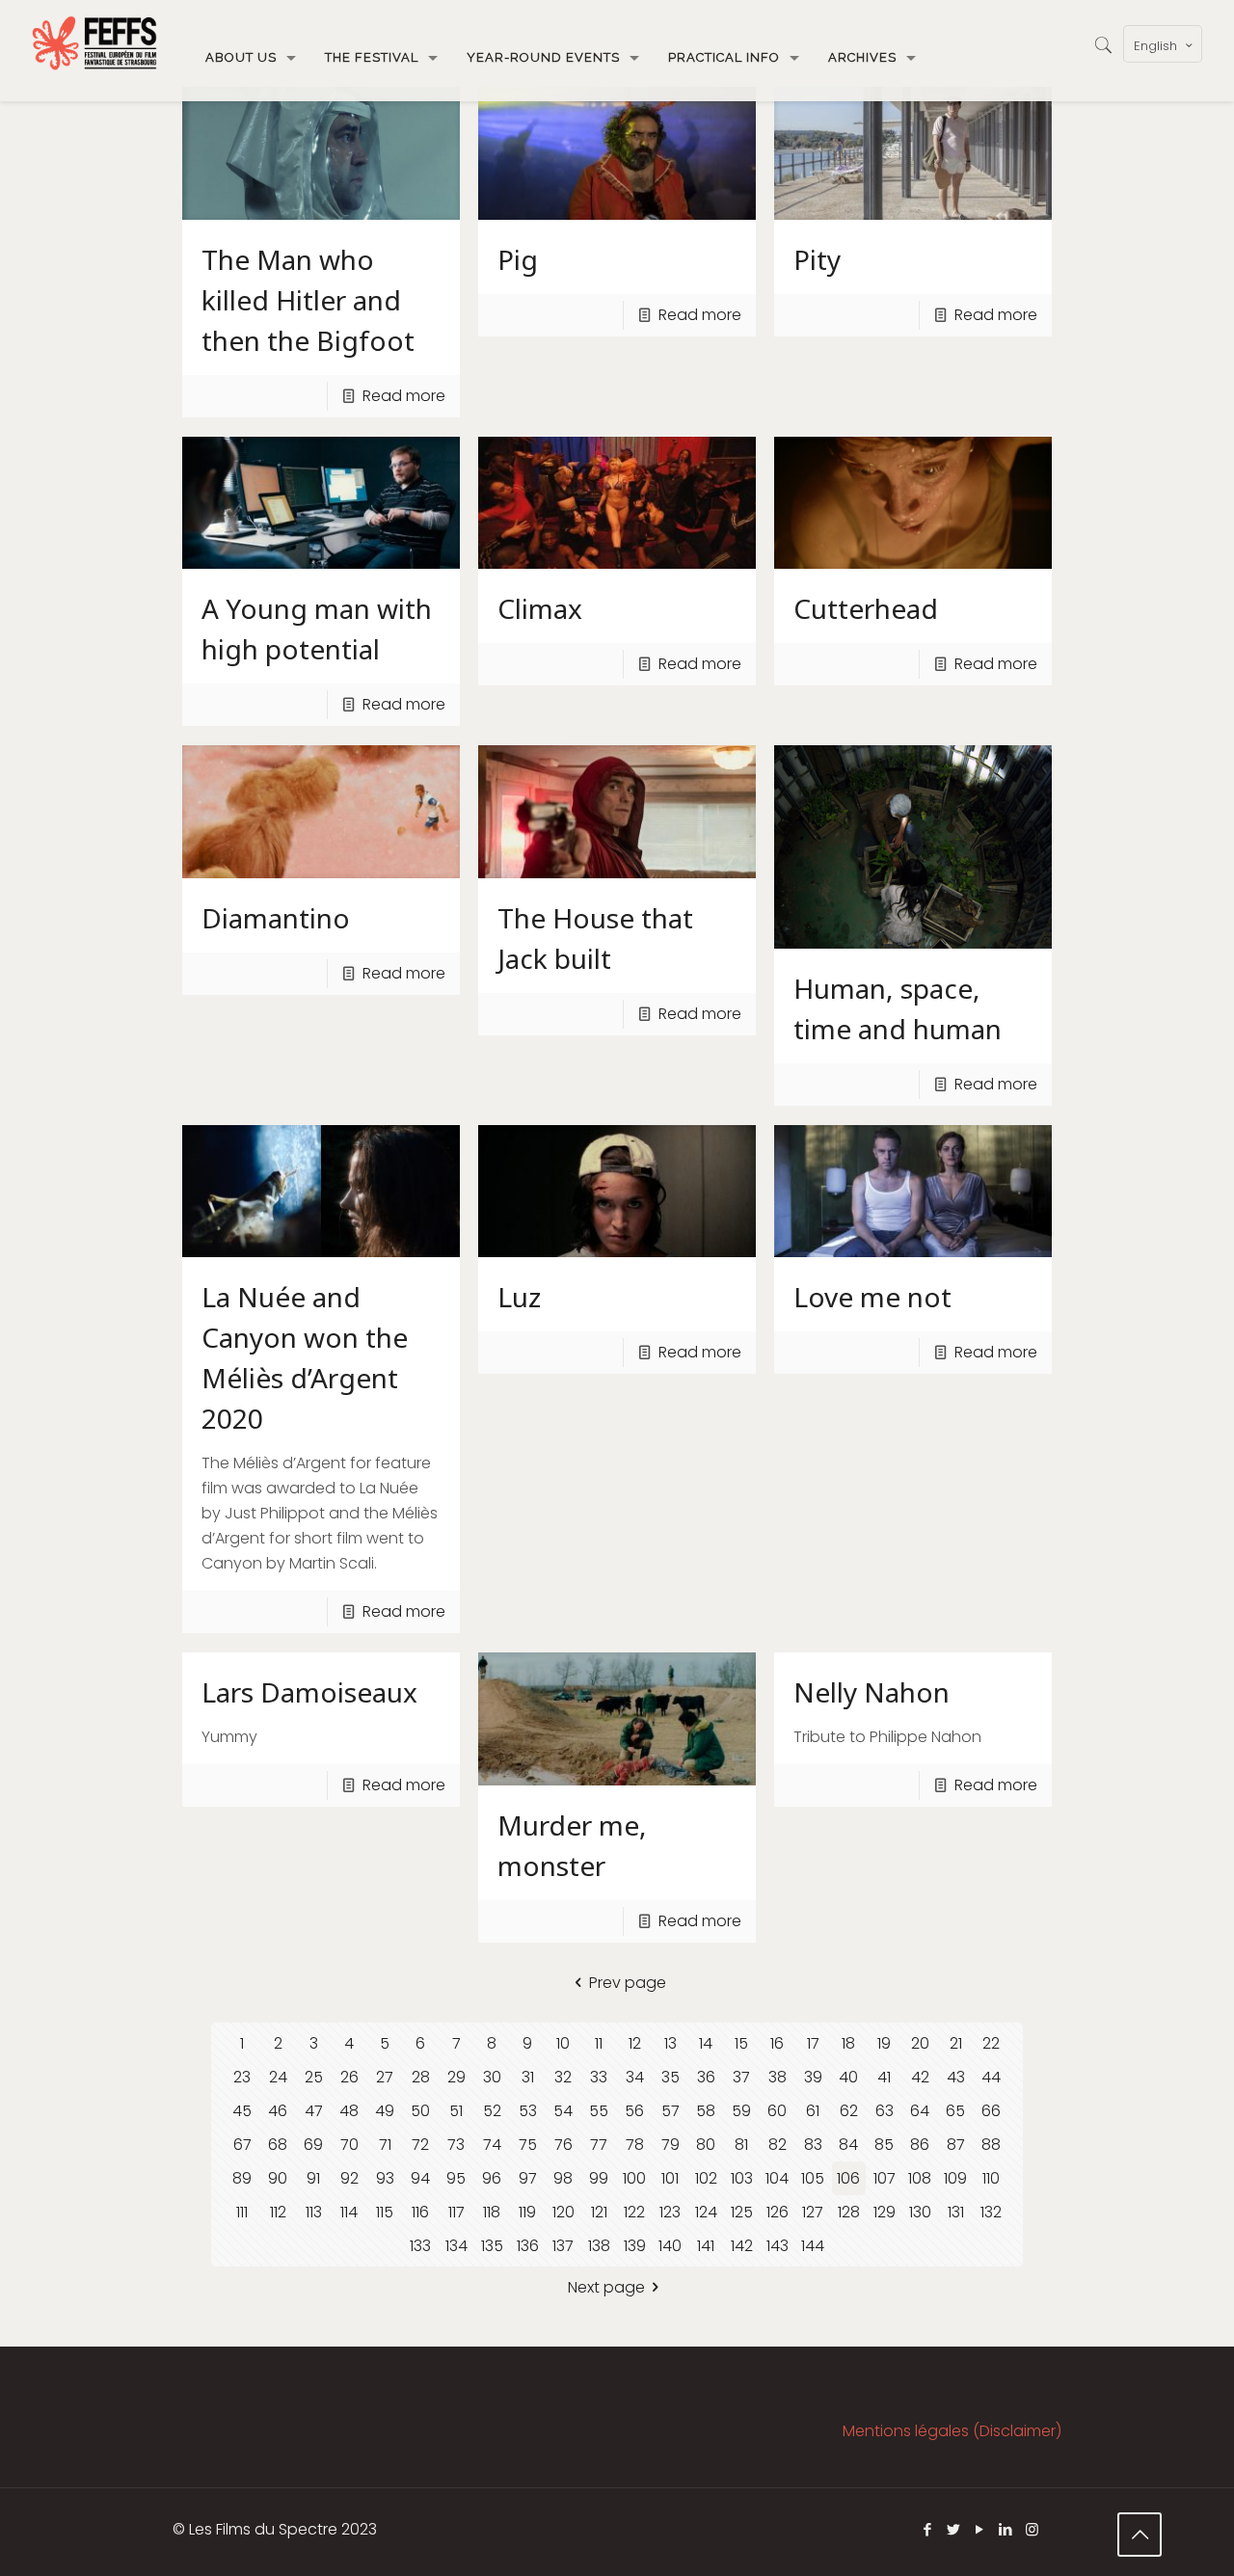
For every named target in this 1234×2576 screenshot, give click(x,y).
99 (599, 2178)
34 (635, 2077)
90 (278, 2178)
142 (742, 2246)
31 (528, 2077)
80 (706, 2145)
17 (813, 2043)
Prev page (628, 1983)
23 (242, 2077)
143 (778, 2246)
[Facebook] (928, 2529)
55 (599, 2111)
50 (420, 2111)
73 (456, 2145)
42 (920, 2077)
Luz (519, 1297)
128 (849, 2212)
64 (920, 2111)
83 (813, 2145)
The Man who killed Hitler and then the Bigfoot (308, 300)
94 (420, 2178)
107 (885, 2178)
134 (456, 2246)
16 (777, 2043)
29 (456, 2077)
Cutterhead (866, 608)
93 (385, 2178)
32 (563, 2077)
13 (671, 2043)
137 (563, 2246)
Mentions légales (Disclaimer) (952, 2431)
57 (671, 2111)
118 (492, 2212)
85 (884, 2145)
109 (955, 2178)
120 (563, 2212)
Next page (606, 2287)
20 (920, 2043)
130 (920, 2212)
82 (778, 2145)
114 (349, 2212)
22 (991, 2043)
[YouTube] (980, 2529)
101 (670, 2178)
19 (884, 2043)
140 (670, 2246)
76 (563, 2145)
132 (991, 2212)
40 (848, 2077)
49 (385, 2111)
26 (349, 2077)
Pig (518, 259)
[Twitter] (954, 2529)
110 (991, 2178)
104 (777, 2178)
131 (956, 2212)
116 (420, 2212)
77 (599, 2145)
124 (706, 2212)
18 (848, 2043)
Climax (540, 608)
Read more (404, 396)
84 (848, 2145)
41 (884, 2077)
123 (670, 2212)
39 (813, 2077)
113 (314, 2212)
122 (634, 2212)
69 (313, 2145)
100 (634, 2178)
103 (742, 2178)
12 (635, 2043)
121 (599, 2212)
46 (278, 2111)
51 (456, 2111)
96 (492, 2178)
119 (527, 2212)
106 (848, 2178)
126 (778, 2212)
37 (741, 2077)
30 (492, 2077)
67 (242, 2145)
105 (813, 2178)
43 (956, 2077)
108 (920, 2178)
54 (563, 2111)
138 (599, 2246)
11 (599, 2043)
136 (528, 2246)
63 (885, 2111)
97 (528, 2178)
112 (278, 2212)
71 (385, 2145)
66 (991, 2111)
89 (242, 2178)
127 (813, 2212)
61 (813, 2111)
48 (349, 2111)
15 (741, 2043)
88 (991, 2145)
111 (242, 2212)
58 (706, 2111)
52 (492, 2111)
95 (456, 2178)
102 (706, 2178)
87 (956, 2145)
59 (741, 2111)
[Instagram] (1032, 2529)
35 (671, 2077)
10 (563, 2043)
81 (741, 2145)
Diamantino (276, 918)
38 (778, 2077)
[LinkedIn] (1006, 2529)
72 (420, 2145)
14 (706, 2043)
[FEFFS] (94, 43)
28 (421, 2077)
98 (563, 2178)
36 (706, 2077)
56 (634, 2111)
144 (813, 2246)
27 (385, 2077)
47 (314, 2111)
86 (920, 2145)
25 (314, 2077)
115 (385, 2212)
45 (242, 2111)
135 (492, 2246)
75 (528, 2145)
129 (885, 2212)
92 (349, 2178)
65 (955, 2111)
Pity (817, 259)
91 (313, 2178)
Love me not (872, 1297)
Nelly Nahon (872, 1692)
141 (706, 2246)
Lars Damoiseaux (309, 1692)
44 (991, 2077)
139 (635, 2246)
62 (849, 2111)
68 (278, 2145)
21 (956, 2043)
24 (278, 2077)
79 (671, 2145)
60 (777, 2111)
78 (635, 2145)
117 (456, 2212)
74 (492, 2145)
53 (528, 2111)
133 (420, 2246)
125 (742, 2212)
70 (349, 2145)
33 (599, 2077)
